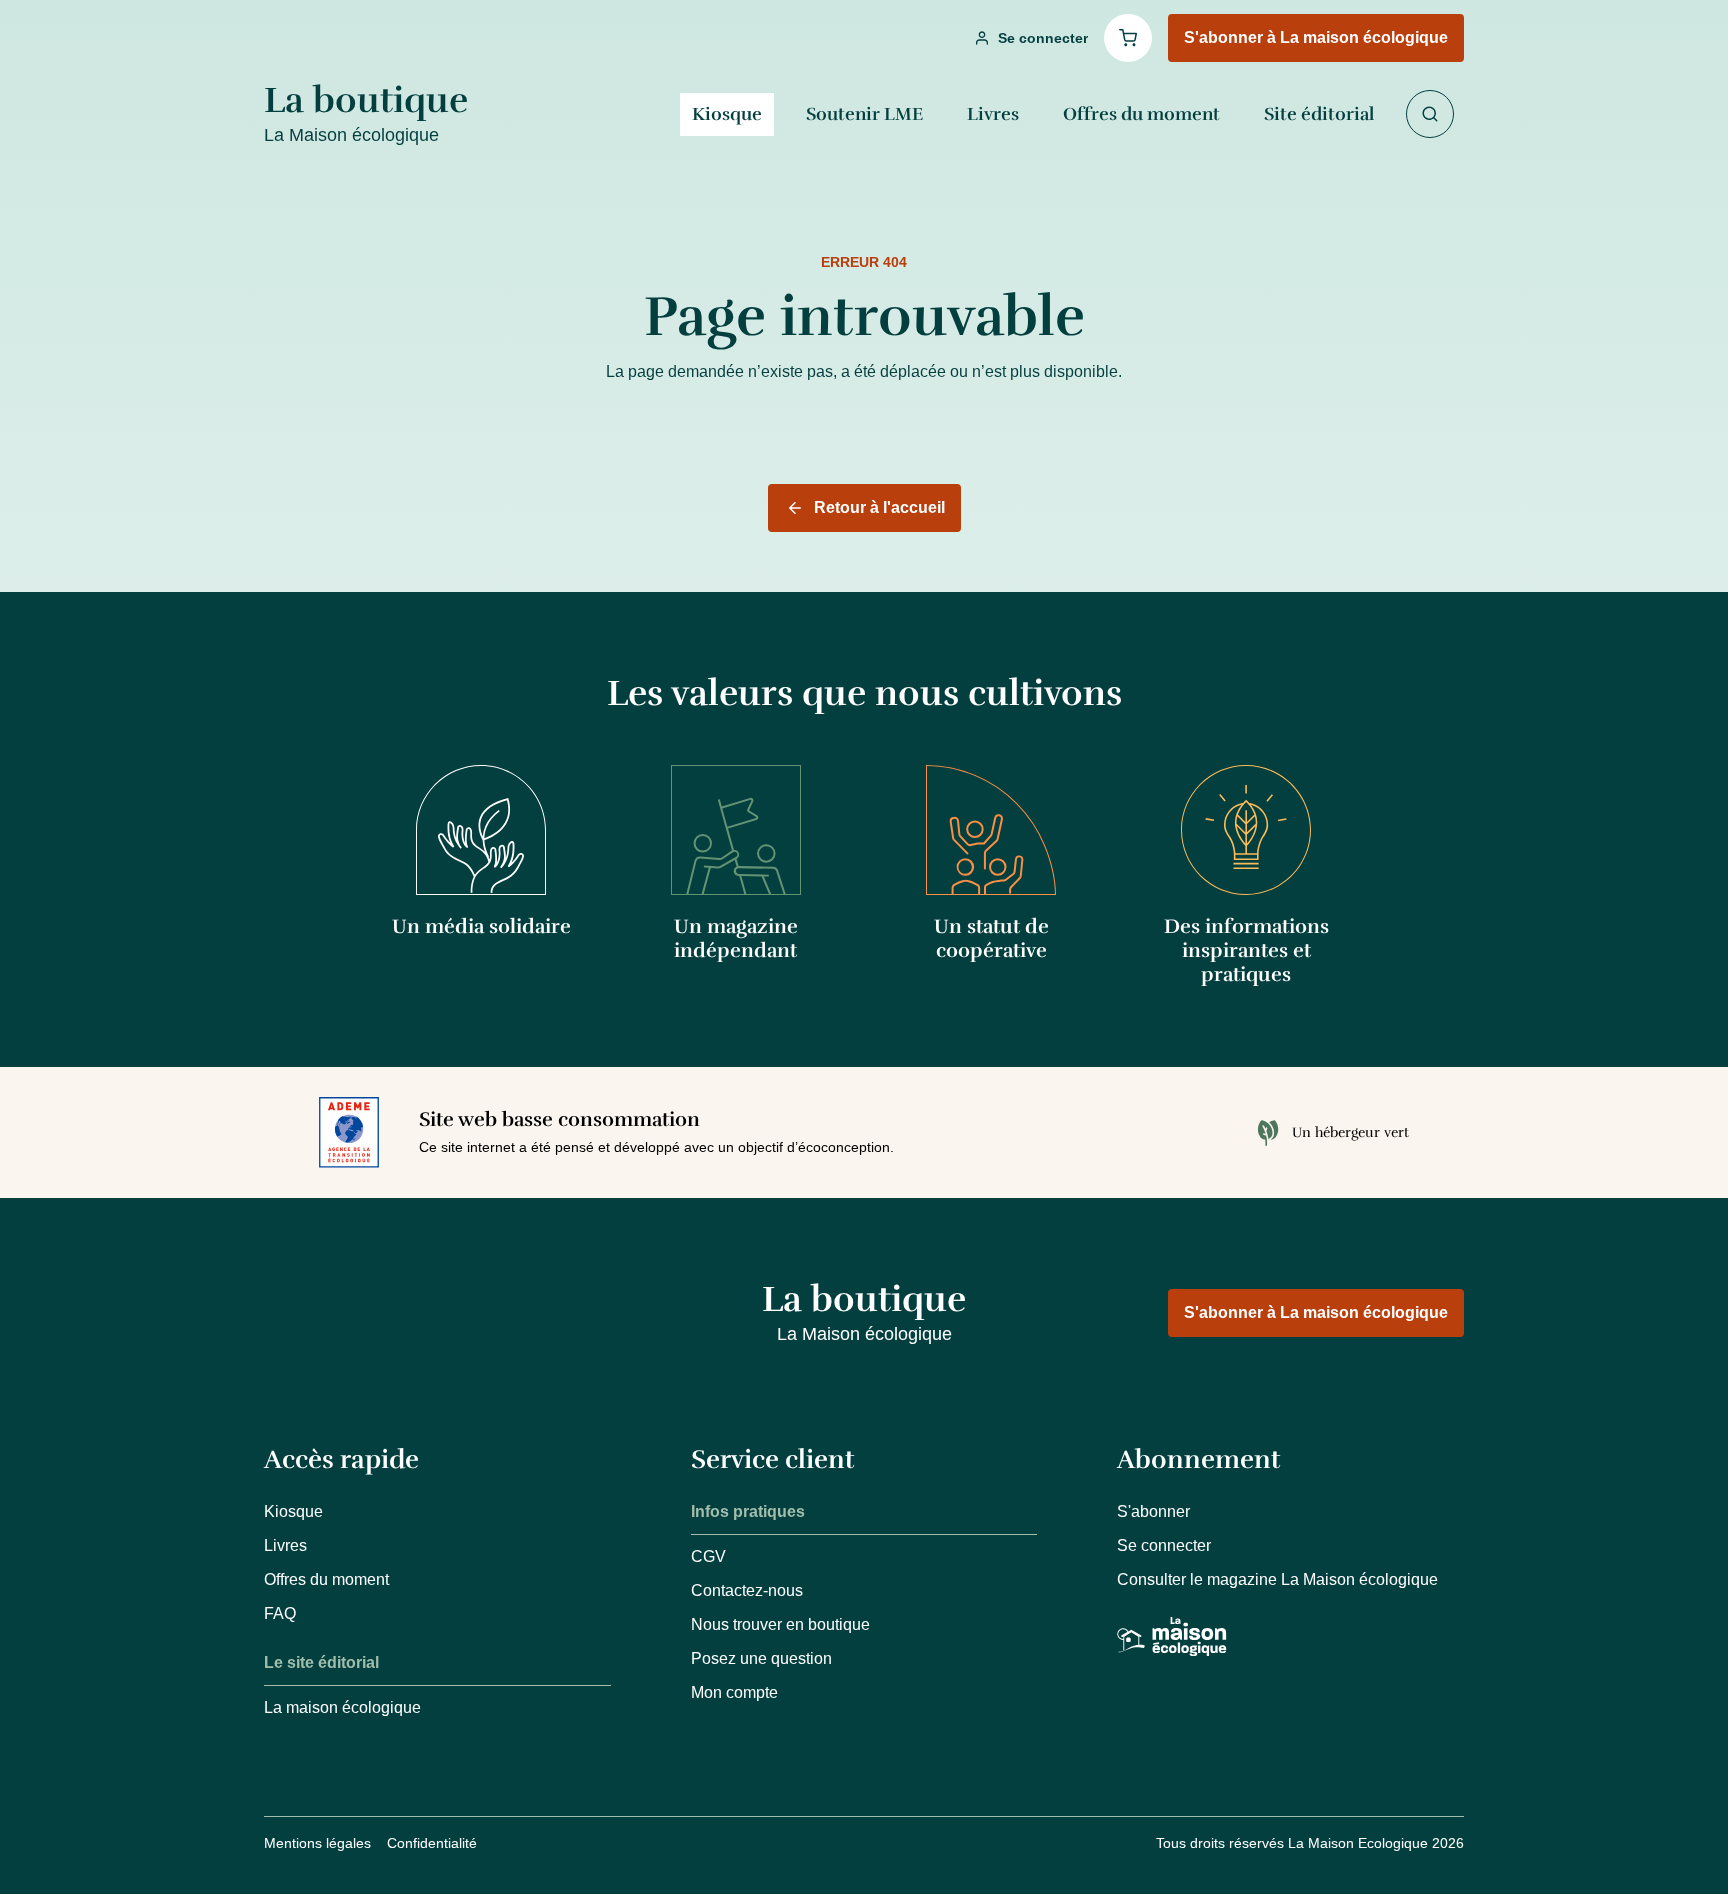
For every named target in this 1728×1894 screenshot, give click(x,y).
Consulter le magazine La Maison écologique (1277, 1579)
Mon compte (734, 1692)
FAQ (280, 1613)
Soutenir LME (864, 114)
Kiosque (727, 114)
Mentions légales (317, 1843)
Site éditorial (1319, 114)
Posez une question (761, 1658)
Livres (993, 114)
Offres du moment (1141, 114)
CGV (708, 1556)
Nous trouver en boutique (780, 1624)
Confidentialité (432, 1843)
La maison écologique (342, 1707)
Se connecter (1164, 1545)
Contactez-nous (747, 1590)
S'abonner (1153, 1511)
